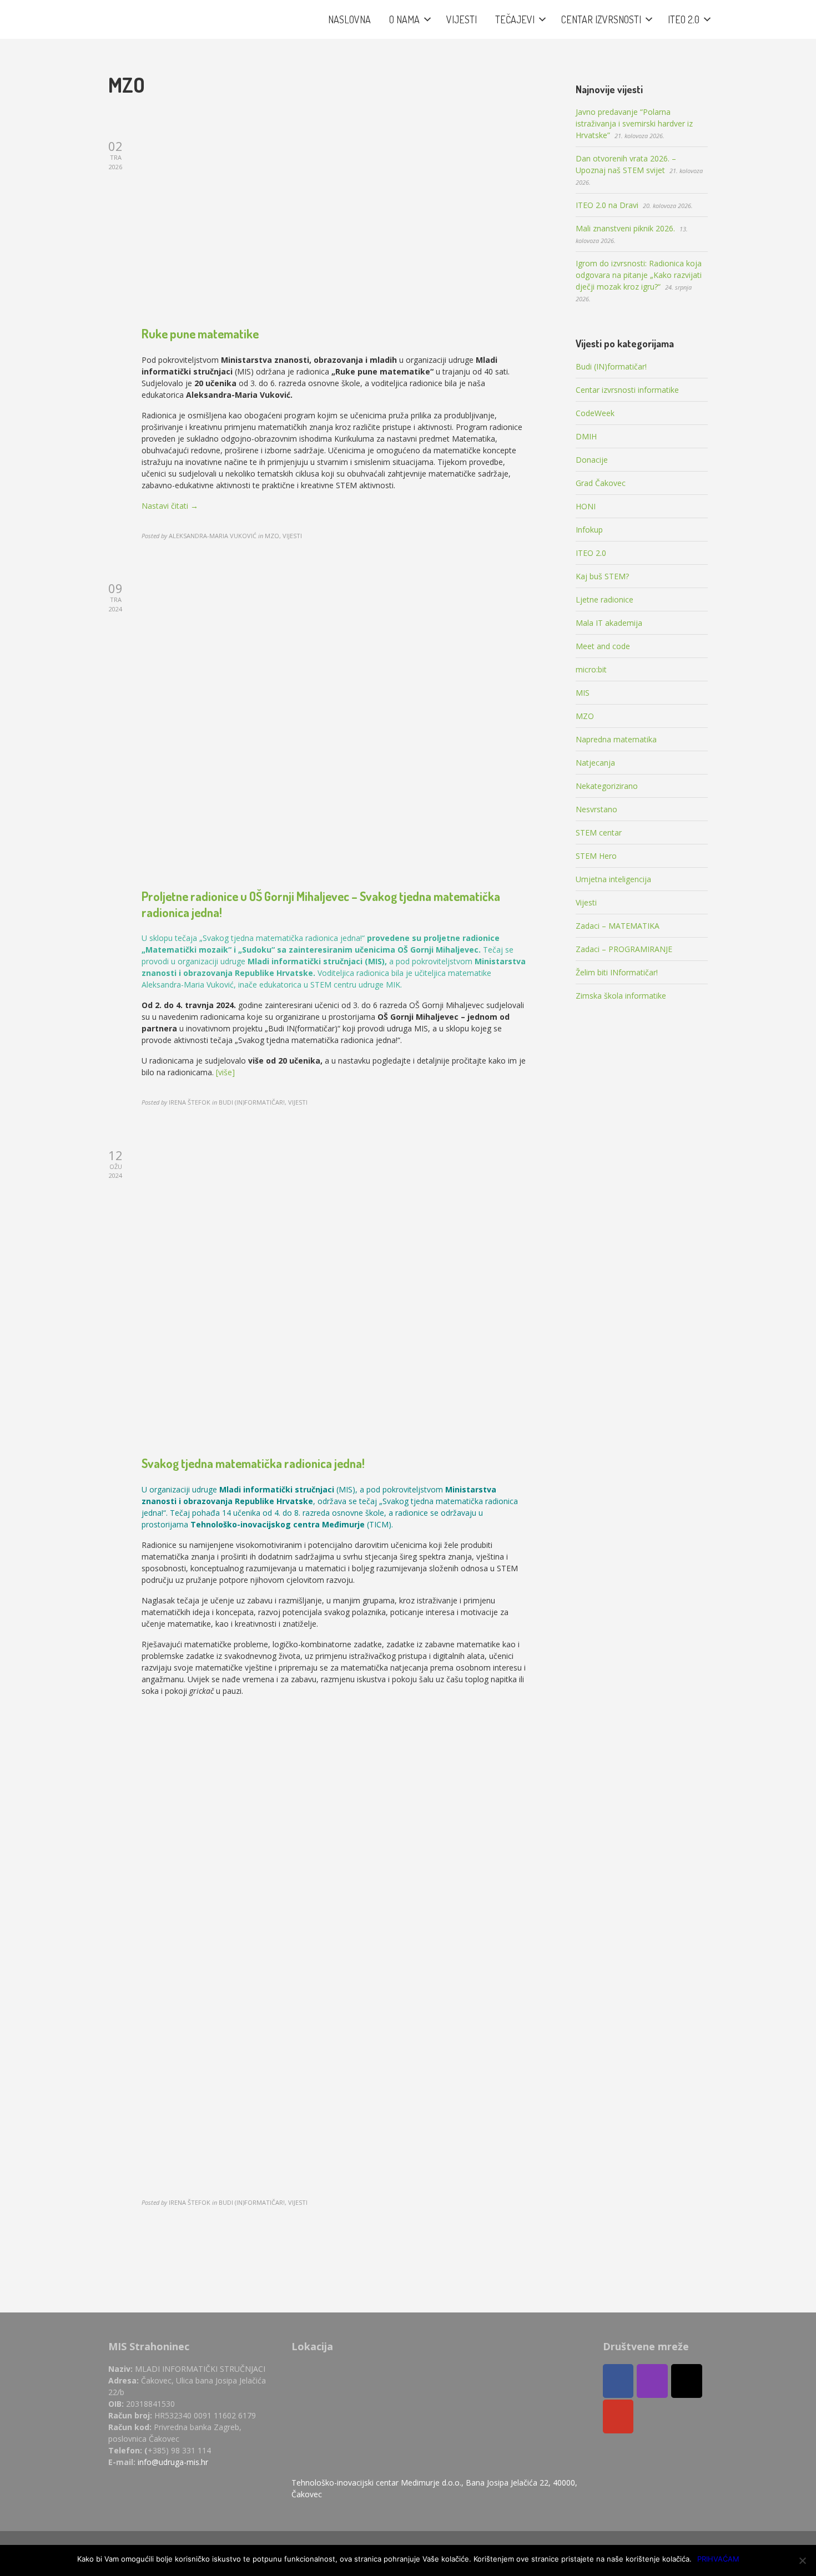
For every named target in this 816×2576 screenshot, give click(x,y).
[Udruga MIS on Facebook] (618, 2381)
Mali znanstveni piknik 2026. (625, 228)
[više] (225, 1072)
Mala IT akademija (609, 623)
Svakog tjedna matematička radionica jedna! (253, 1463)
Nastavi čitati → (170, 506)
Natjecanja (595, 763)
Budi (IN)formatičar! (611, 366)
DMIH (586, 436)
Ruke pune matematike (200, 333)
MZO (585, 716)
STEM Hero (596, 856)
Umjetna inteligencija (613, 879)
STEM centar (599, 832)
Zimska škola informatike (621, 996)
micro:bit (591, 669)
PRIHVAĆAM (718, 2559)
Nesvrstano (596, 809)
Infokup (589, 530)
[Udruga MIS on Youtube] (618, 2416)
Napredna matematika (616, 739)
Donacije (592, 460)
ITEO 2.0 (591, 553)
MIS (583, 693)
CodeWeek (595, 413)
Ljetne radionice (605, 599)
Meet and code (603, 646)
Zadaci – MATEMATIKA (618, 926)
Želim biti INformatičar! (617, 972)
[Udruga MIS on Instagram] (652, 2381)
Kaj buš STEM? (602, 576)
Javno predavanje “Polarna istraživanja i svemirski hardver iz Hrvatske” (634, 123)
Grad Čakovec (601, 483)
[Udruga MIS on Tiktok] (687, 2381)
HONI (586, 506)
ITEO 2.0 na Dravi (607, 205)
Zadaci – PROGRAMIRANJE (624, 949)
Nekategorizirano (607, 786)
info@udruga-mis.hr (173, 2462)
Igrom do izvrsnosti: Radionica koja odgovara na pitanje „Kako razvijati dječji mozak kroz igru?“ (639, 275)
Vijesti (586, 902)
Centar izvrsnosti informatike (627, 390)
